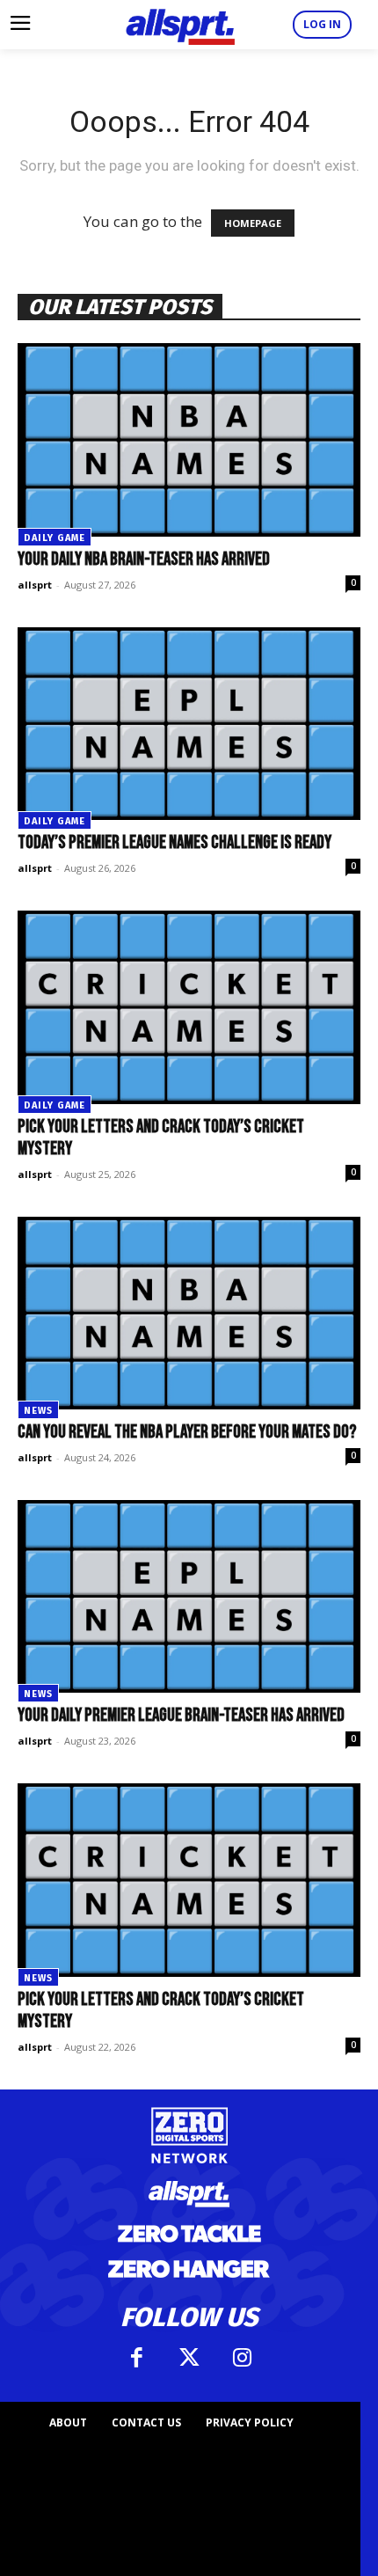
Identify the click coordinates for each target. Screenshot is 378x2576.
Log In (322, 24)
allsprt (35, 585)
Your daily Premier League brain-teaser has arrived (181, 1715)
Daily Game (55, 538)
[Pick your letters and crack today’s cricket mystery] (189, 1007)
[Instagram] (242, 2358)
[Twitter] (189, 2358)
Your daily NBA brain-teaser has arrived (144, 559)
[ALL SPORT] (180, 25)
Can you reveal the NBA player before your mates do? (187, 1432)
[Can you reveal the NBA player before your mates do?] (189, 1313)
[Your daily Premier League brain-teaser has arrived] (189, 1596)
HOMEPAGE (253, 223)
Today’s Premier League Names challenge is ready (174, 842)
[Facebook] (136, 2358)
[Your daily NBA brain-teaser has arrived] (189, 439)
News (38, 1411)
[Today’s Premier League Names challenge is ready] (189, 724)
